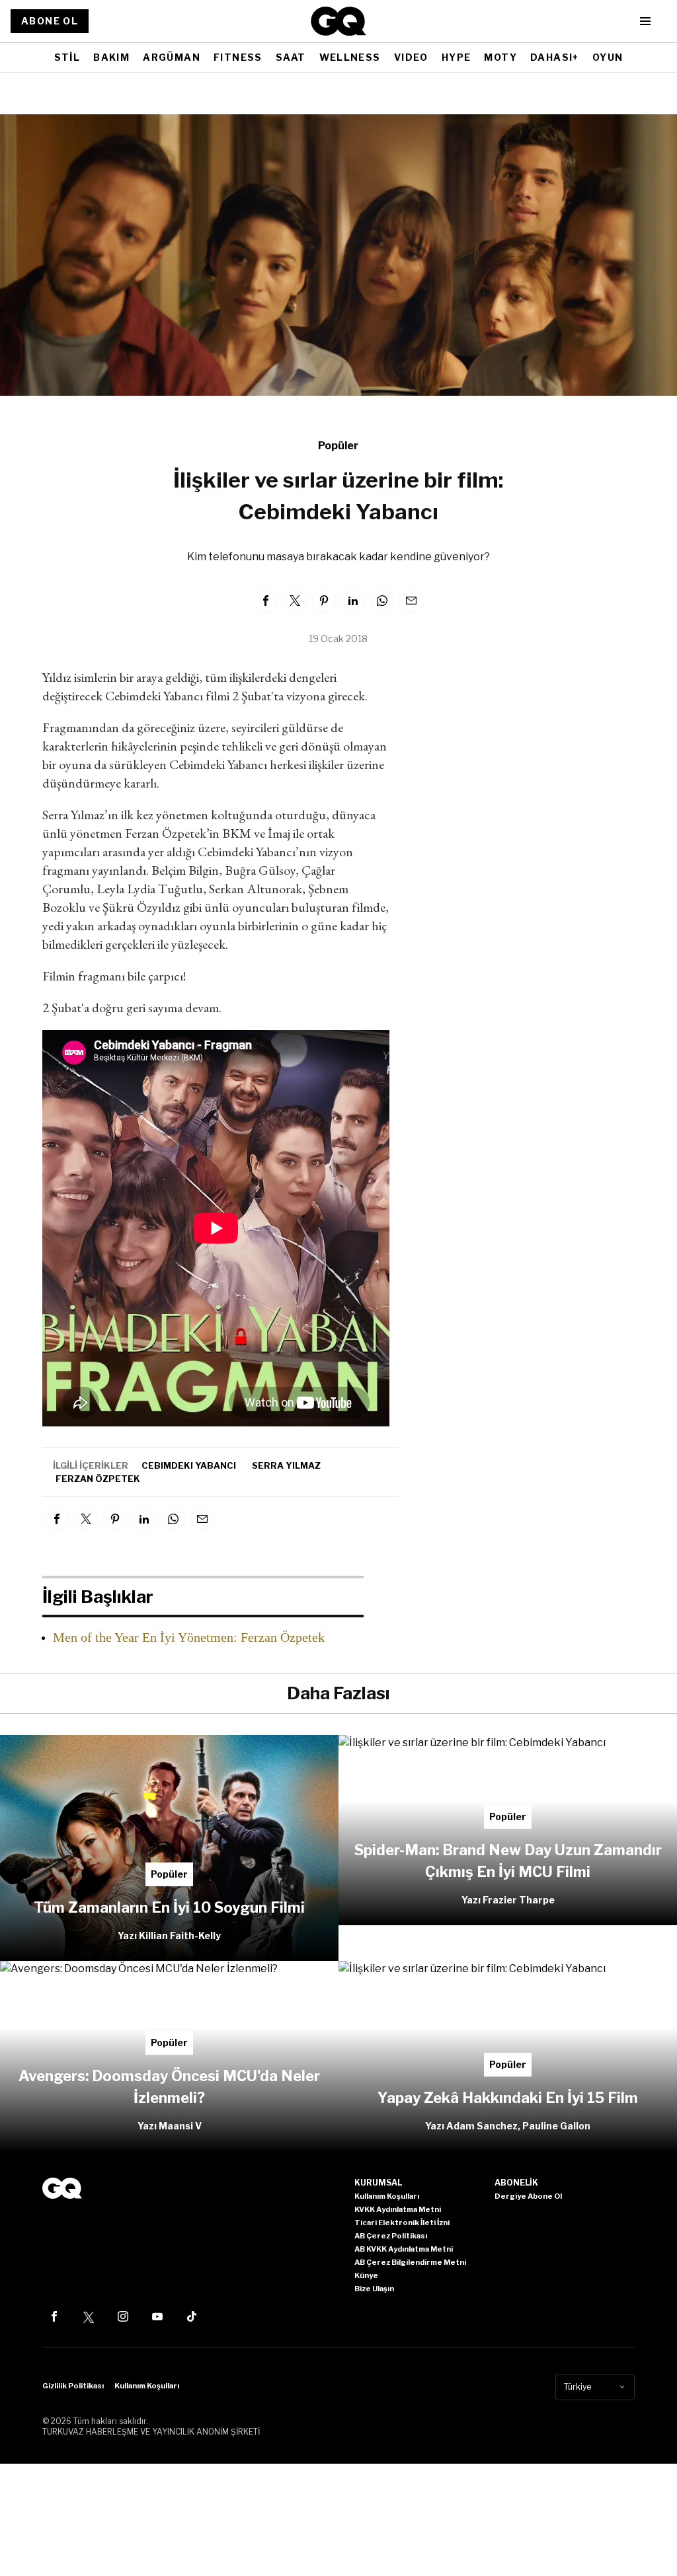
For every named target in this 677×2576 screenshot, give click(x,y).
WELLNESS (350, 57)
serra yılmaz (286, 1465)
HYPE (457, 57)
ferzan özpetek (98, 1479)
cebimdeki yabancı (189, 1465)
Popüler (338, 446)
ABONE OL (50, 21)
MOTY (500, 57)
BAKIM (111, 57)
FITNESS (238, 57)
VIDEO (411, 57)
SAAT (291, 57)
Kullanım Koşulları (147, 2386)
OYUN (608, 57)
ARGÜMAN (172, 57)
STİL (67, 57)
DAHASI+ (555, 57)
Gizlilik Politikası (73, 2386)
